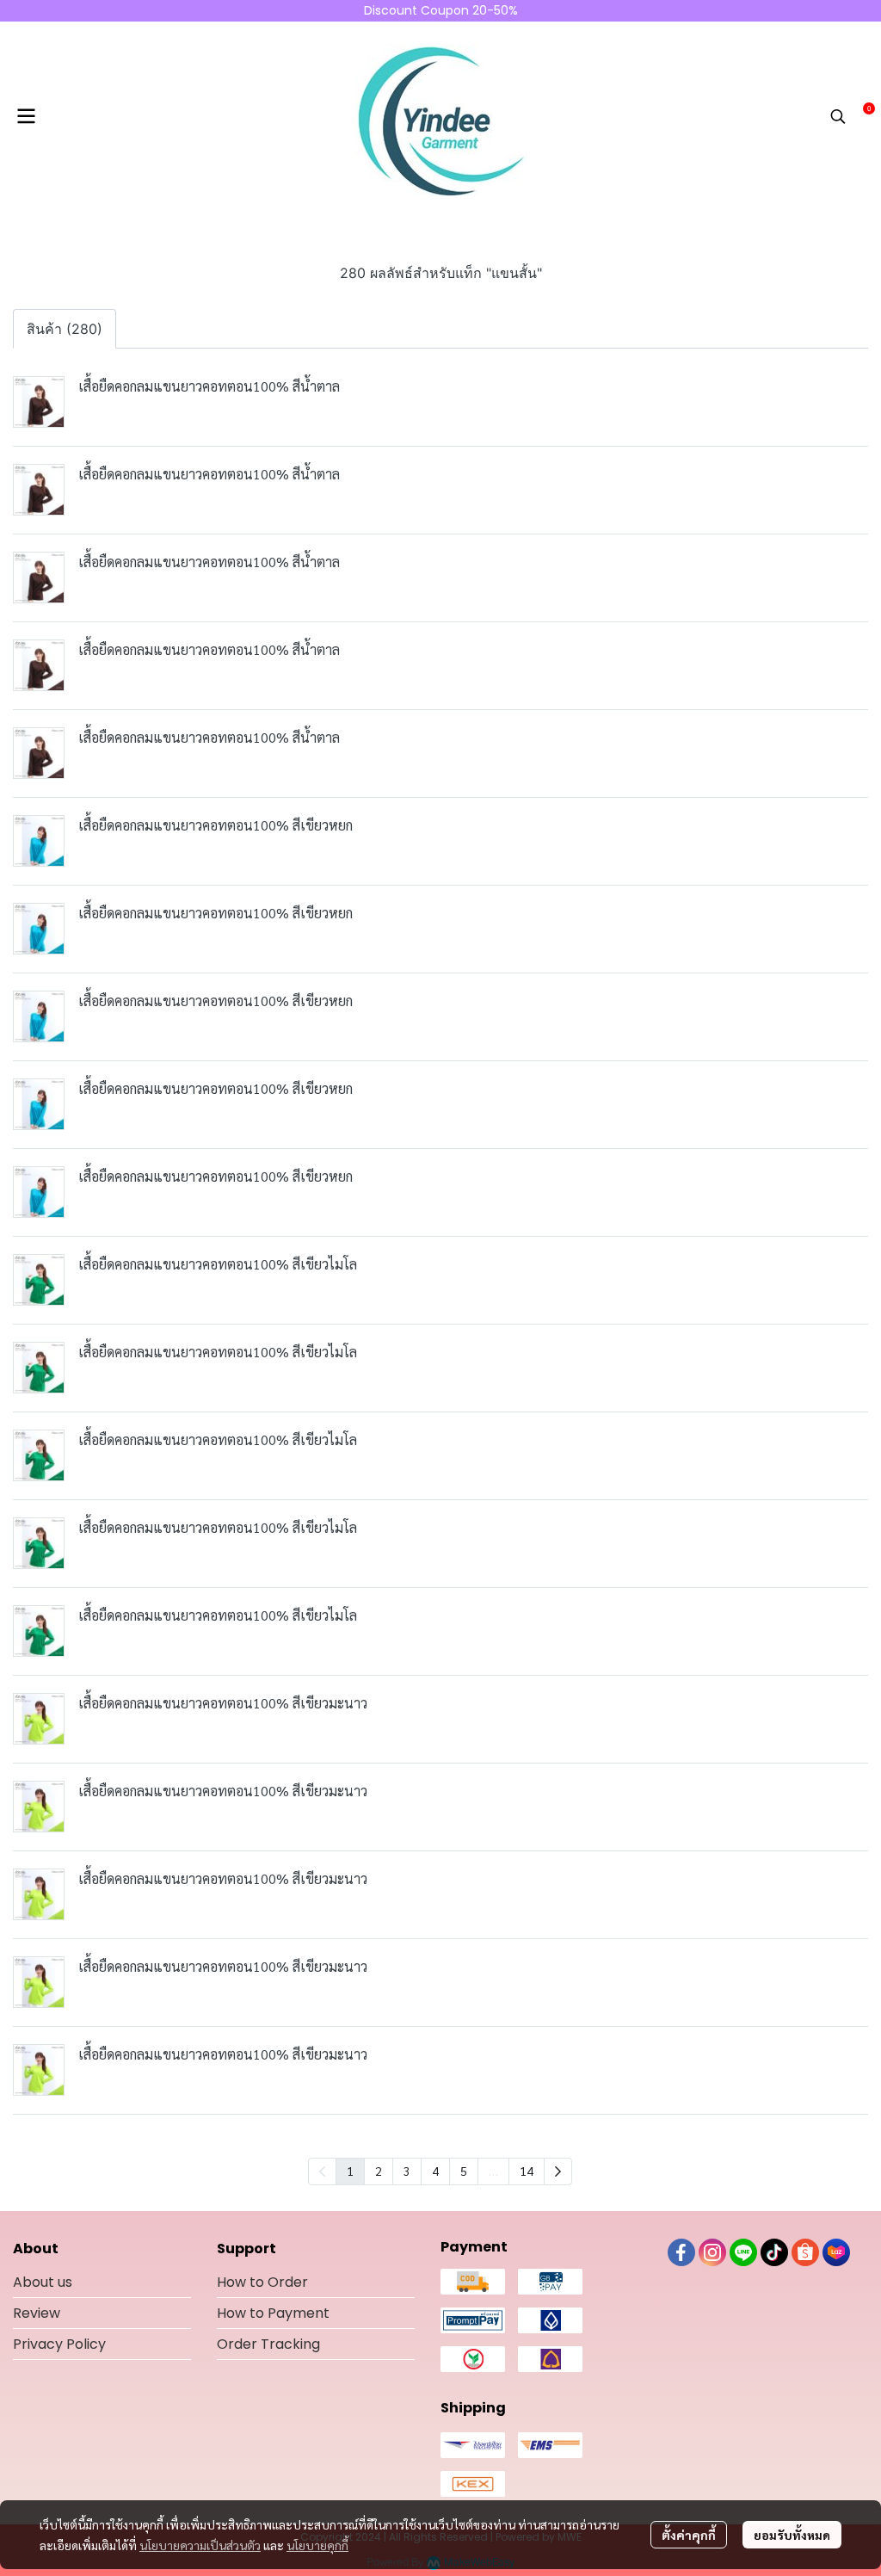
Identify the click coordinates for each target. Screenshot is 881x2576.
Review (37, 2313)
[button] (838, 116)
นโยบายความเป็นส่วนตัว (200, 2545)
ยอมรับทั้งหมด (792, 2535)
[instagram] (712, 2252)
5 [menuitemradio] (464, 2171)
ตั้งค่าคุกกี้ (689, 2535)
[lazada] (836, 2252)
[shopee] (805, 2252)
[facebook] (681, 2252)
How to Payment (273, 2313)
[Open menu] (26, 116)
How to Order (262, 2282)
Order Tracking (268, 2344)
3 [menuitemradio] (407, 2171)
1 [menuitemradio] (350, 2171)
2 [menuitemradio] (379, 2171)
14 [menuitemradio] (527, 2171)
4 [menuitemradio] (435, 2171)
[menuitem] (558, 2171)
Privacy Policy (59, 2344)
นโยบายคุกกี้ (317, 2545)
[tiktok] (774, 2252)
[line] (743, 2252)
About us (43, 2282)
